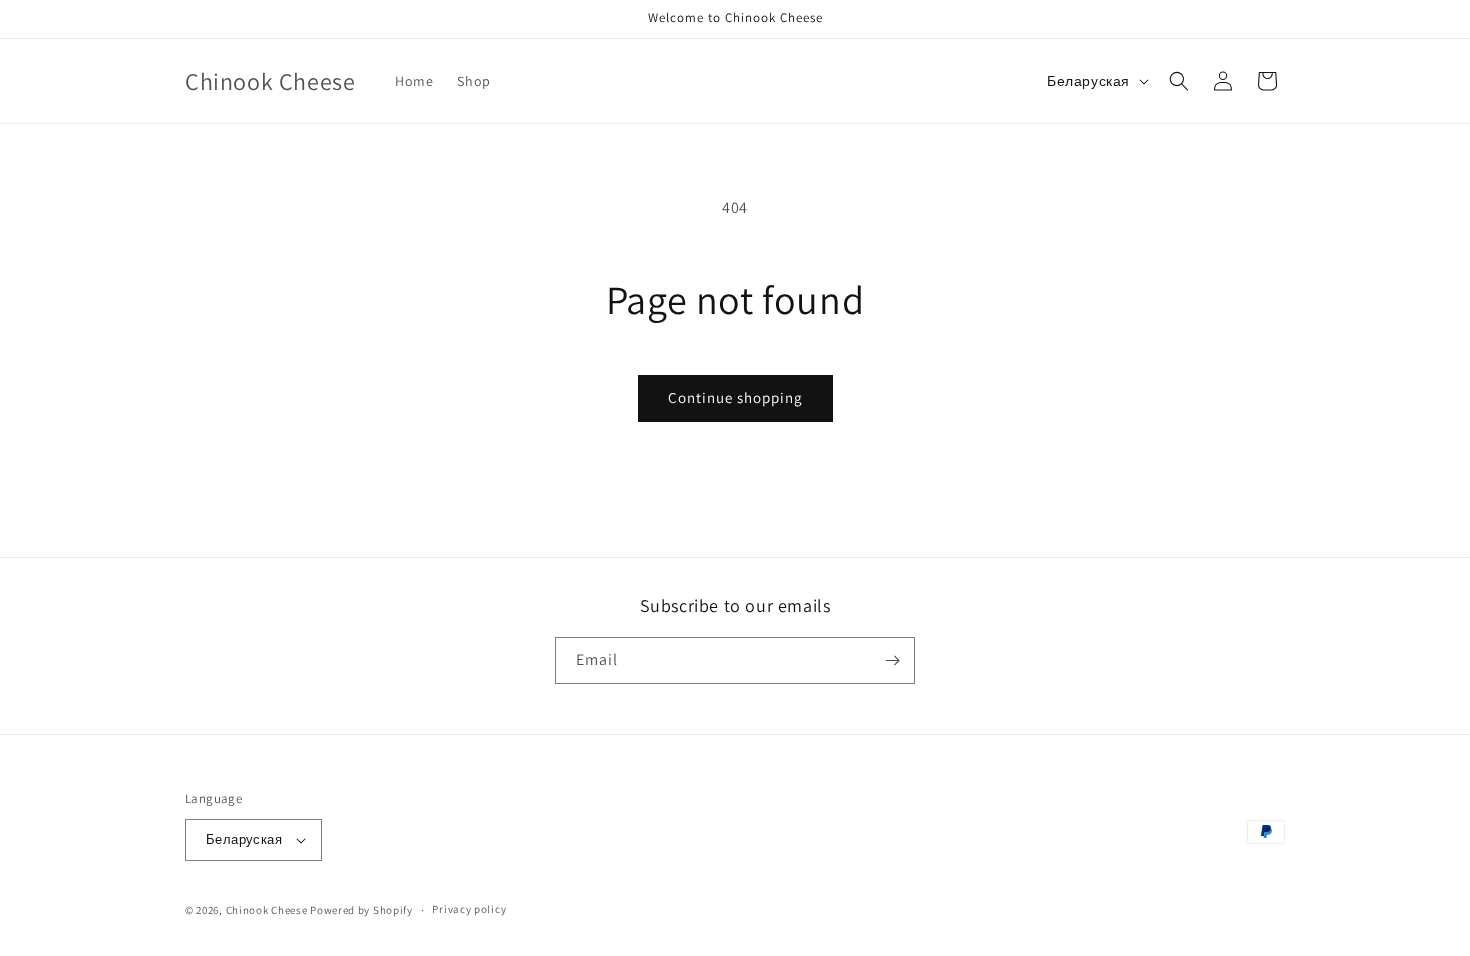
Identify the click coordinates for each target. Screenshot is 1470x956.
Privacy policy (469, 909)
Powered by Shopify (361, 910)
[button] (1179, 81)
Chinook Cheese (267, 910)
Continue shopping (735, 397)
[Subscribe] (892, 660)
